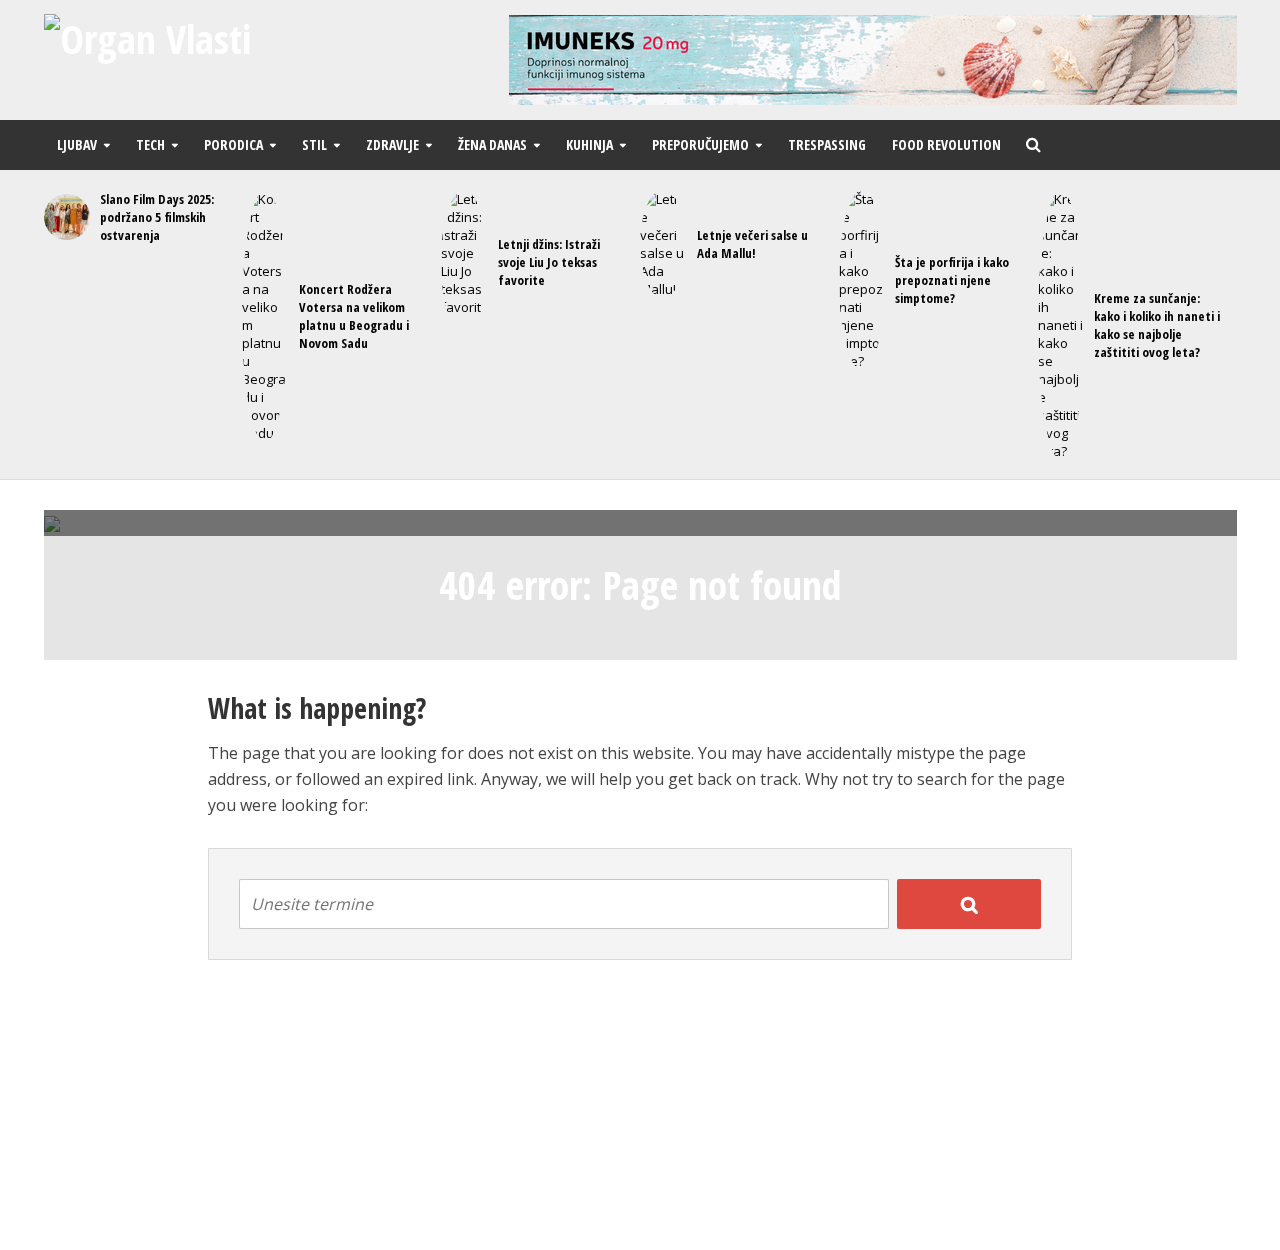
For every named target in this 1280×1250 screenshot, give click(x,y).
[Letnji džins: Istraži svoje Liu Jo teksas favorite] (460, 262)
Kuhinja (589, 144)
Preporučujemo (700, 144)
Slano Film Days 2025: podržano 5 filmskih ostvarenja (157, 217)
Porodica (233, 144)
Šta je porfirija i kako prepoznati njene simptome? (952, 280)
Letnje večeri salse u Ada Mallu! (752, 244)
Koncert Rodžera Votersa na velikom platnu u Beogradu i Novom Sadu (354, 316)
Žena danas (492, 144)
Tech (150, 144)
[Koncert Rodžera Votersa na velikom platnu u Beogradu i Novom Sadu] (261, 316)
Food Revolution (946, 144)
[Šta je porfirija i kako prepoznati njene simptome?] (858, 280)
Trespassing (827, 144)
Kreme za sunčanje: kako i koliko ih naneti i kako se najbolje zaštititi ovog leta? (1157, 325)
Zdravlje (392, 144)
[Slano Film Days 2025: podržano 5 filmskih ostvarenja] (63, 217)
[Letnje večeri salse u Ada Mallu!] (659, 244)
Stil (314, 144)
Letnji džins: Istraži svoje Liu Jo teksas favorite (549, 262)
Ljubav (77, 144)
